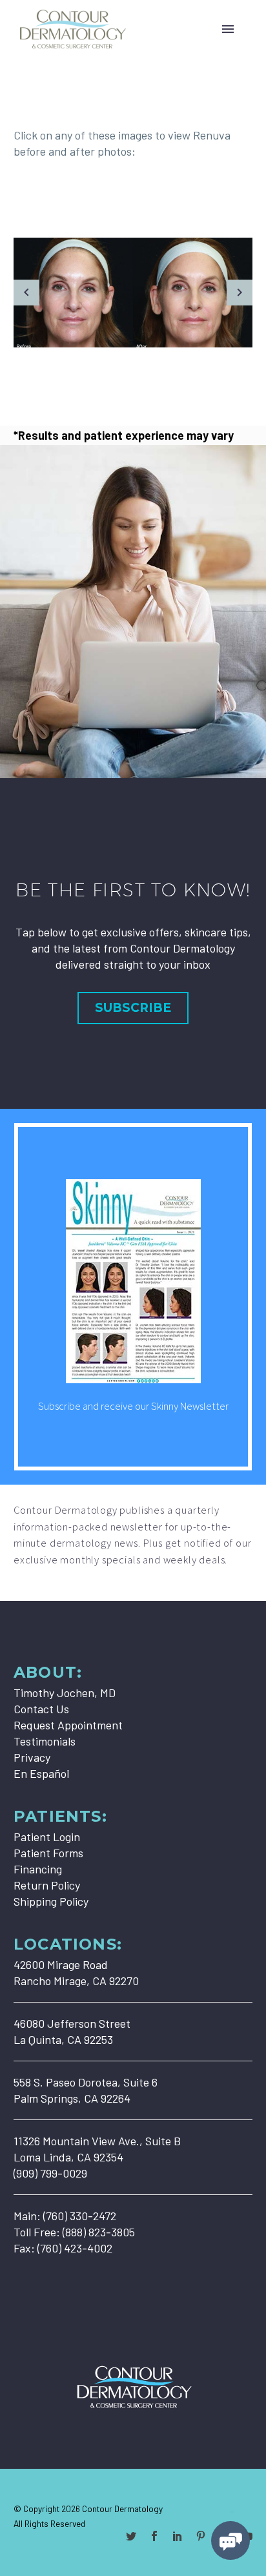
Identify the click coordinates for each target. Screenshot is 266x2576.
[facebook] (154, 2536)
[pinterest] (201, 2536)
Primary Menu (228, 29)
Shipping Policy (51, 1901)
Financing (38, 1869)
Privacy (32, 1757)
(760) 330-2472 (80, 2216)
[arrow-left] (26, 293)
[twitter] (131, 2536)
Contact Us (41, 1709)
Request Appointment (68, 1725)
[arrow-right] (240, 293)
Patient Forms (48, 1853)
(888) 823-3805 (99, 2232)
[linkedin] (178, 2536)
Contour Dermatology (122, 2509)
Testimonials (45, 1741)
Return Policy (47, 1885)
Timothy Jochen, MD (65, 1693)
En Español (41, 1773)
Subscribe (133, 1008)
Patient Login (47, 1837)
